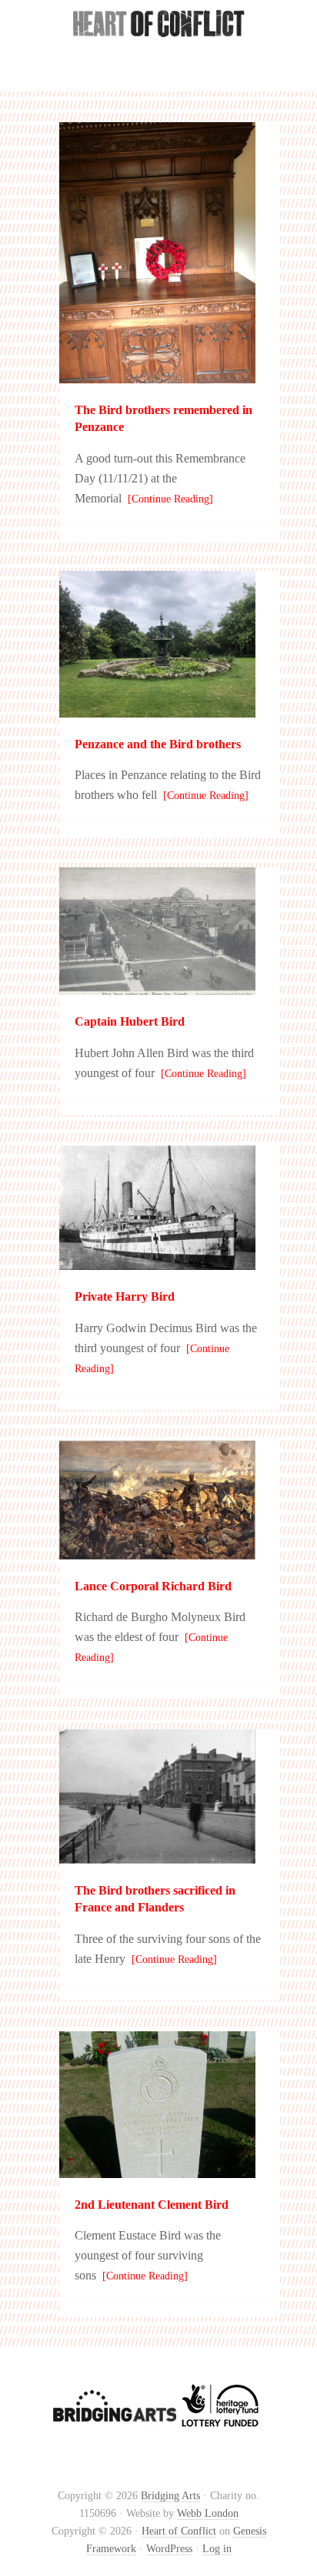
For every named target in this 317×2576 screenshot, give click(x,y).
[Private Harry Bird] (157, 1263)
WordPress (169, 2549)
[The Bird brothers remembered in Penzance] (157, 376)
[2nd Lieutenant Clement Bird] (157, 2171)
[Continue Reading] (167, 499)
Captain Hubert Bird (130, 1021)
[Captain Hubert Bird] (157, 988)
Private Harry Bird (125, 1296)
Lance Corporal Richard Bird (153, 1586)
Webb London (208, 2513)
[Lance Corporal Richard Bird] (157, 1552)
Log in (217, 2549)
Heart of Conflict (158, 53)
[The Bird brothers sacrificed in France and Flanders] (157, 1857)
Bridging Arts (170, 2496)
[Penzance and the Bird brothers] (157, 710)
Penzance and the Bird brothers (158, 744)
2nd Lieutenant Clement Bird (152, 2205)
